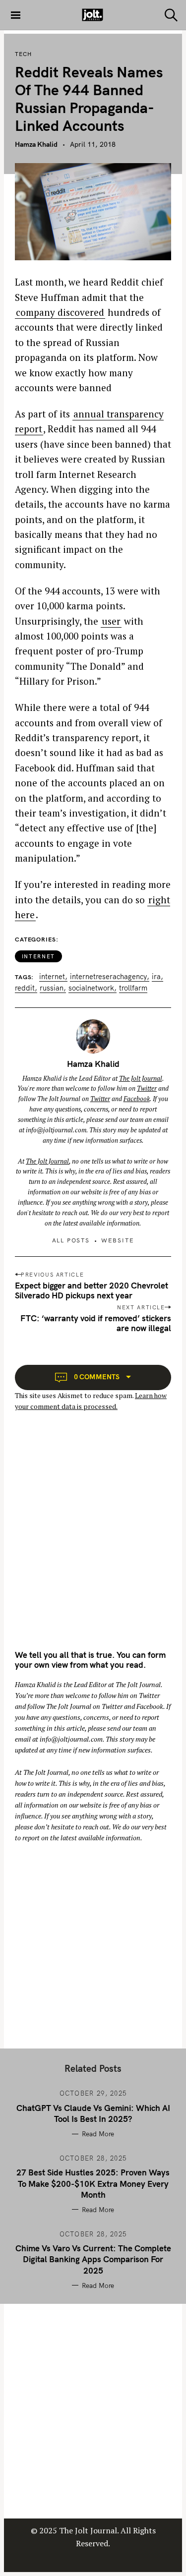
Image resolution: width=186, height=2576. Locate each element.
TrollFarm (133, 988)
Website (118, 1240)
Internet (38, 956)
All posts (71, 1240)
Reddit (25, 988)
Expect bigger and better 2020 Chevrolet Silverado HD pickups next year (92, 1290)
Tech (23, 54)
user (111, 621)
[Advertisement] (93, 1539)
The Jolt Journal (141, 1078)
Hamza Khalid (36, 144)
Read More (98, 2134)
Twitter (147, 1088)
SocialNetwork (91, 988)
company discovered (60, 312)
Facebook (137, 1099)
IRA (156, 977)
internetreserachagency (108, 977)
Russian (52, 988)
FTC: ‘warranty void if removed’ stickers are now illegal (96, 1323)
